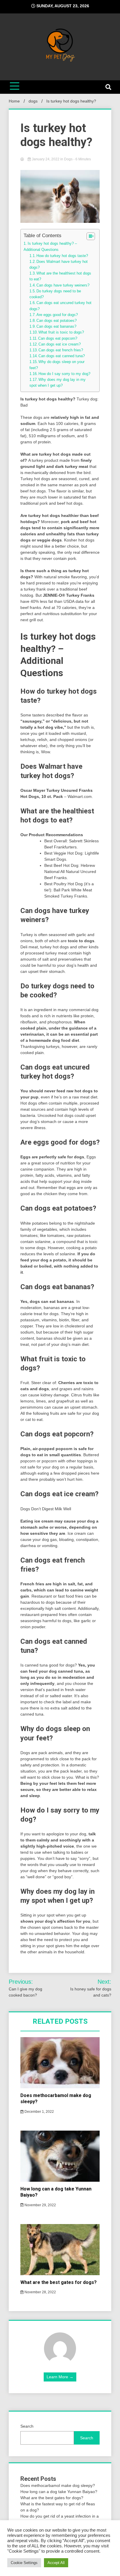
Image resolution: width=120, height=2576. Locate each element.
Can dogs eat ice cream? (60, 344)
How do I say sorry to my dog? (64, 374)
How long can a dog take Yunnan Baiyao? (59, 2492)
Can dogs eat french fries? (61, 350)
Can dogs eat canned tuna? (62, 356)
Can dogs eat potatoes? (57, 321)
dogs (68, 159)
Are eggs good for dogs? (57, 315)
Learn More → (60, 2377)
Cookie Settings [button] (24, 2563)
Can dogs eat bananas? (56, 327)
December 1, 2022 (39, 2112)
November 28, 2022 (40, 2292)
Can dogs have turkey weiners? (63, 285)
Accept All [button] (56, 2563)
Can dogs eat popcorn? (58, 339)
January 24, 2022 (46, 159)
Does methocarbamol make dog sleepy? (58, 2485)
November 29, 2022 (40, 2205)
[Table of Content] (91, 236)
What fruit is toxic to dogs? (61, 332)
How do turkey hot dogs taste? (62, 256)
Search (27, 2426)
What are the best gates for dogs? (59, 2282)
